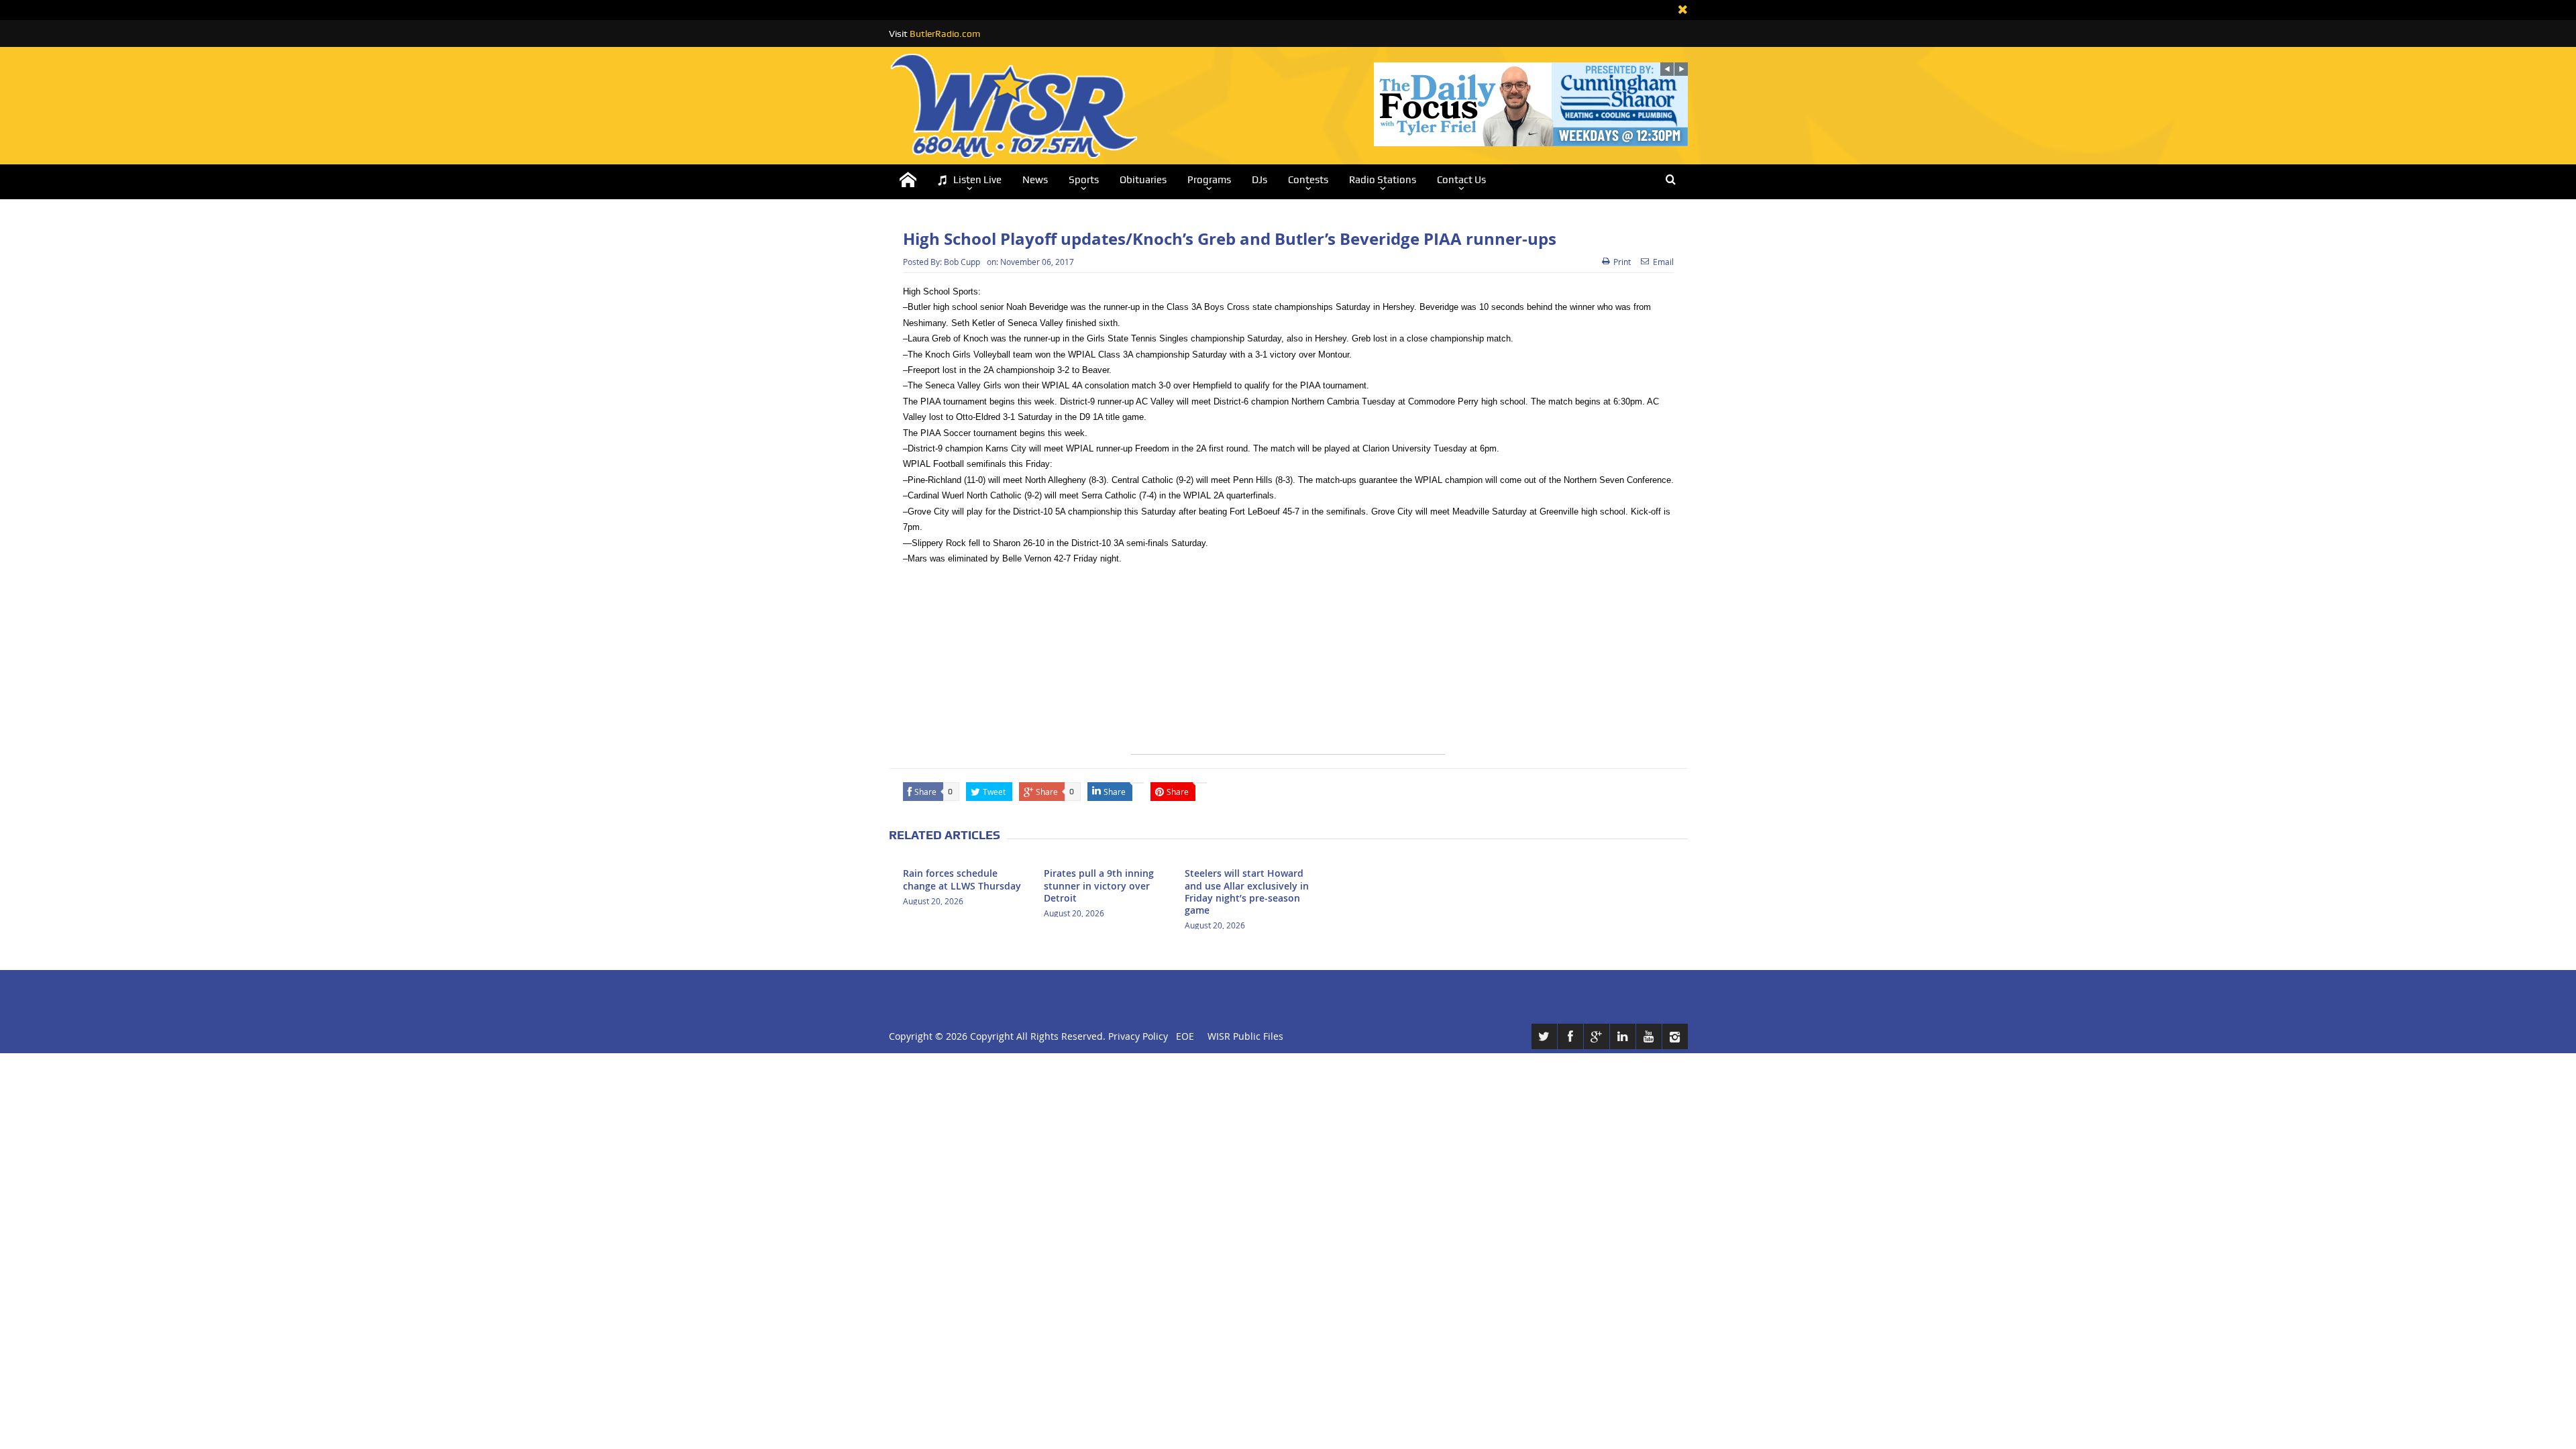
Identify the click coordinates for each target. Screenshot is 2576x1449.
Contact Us (1461, 180)
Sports (1084, 180)
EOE (1182, 1036)
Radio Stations (1383, 180)
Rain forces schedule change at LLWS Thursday (962, 879)
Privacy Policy (1138, 1036)
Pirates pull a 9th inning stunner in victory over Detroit (1099, 885)
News (1035, 180)
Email (1663, 262)
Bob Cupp (962, 262)
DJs (1259, 180)
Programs (1209, 180)
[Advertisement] (1288, 660)
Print (1622, 262)
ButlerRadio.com (945, 34)
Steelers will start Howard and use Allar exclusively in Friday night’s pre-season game (1247, 892)
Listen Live (977, 180)
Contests (1308, 180)
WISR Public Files (1245, 1036)
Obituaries (1143, 180)
